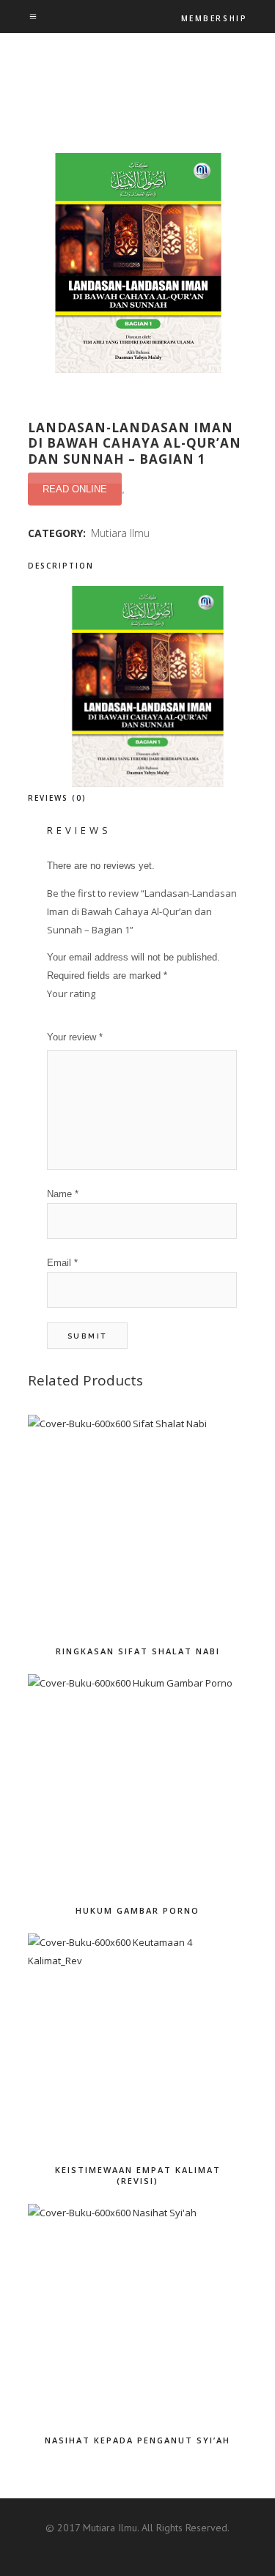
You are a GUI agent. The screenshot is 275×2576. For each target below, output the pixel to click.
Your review (75, 1037)
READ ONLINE (75, 489)
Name (63, 1194)
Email (62, 1263)
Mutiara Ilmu (120, 533)
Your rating (71, 993)
